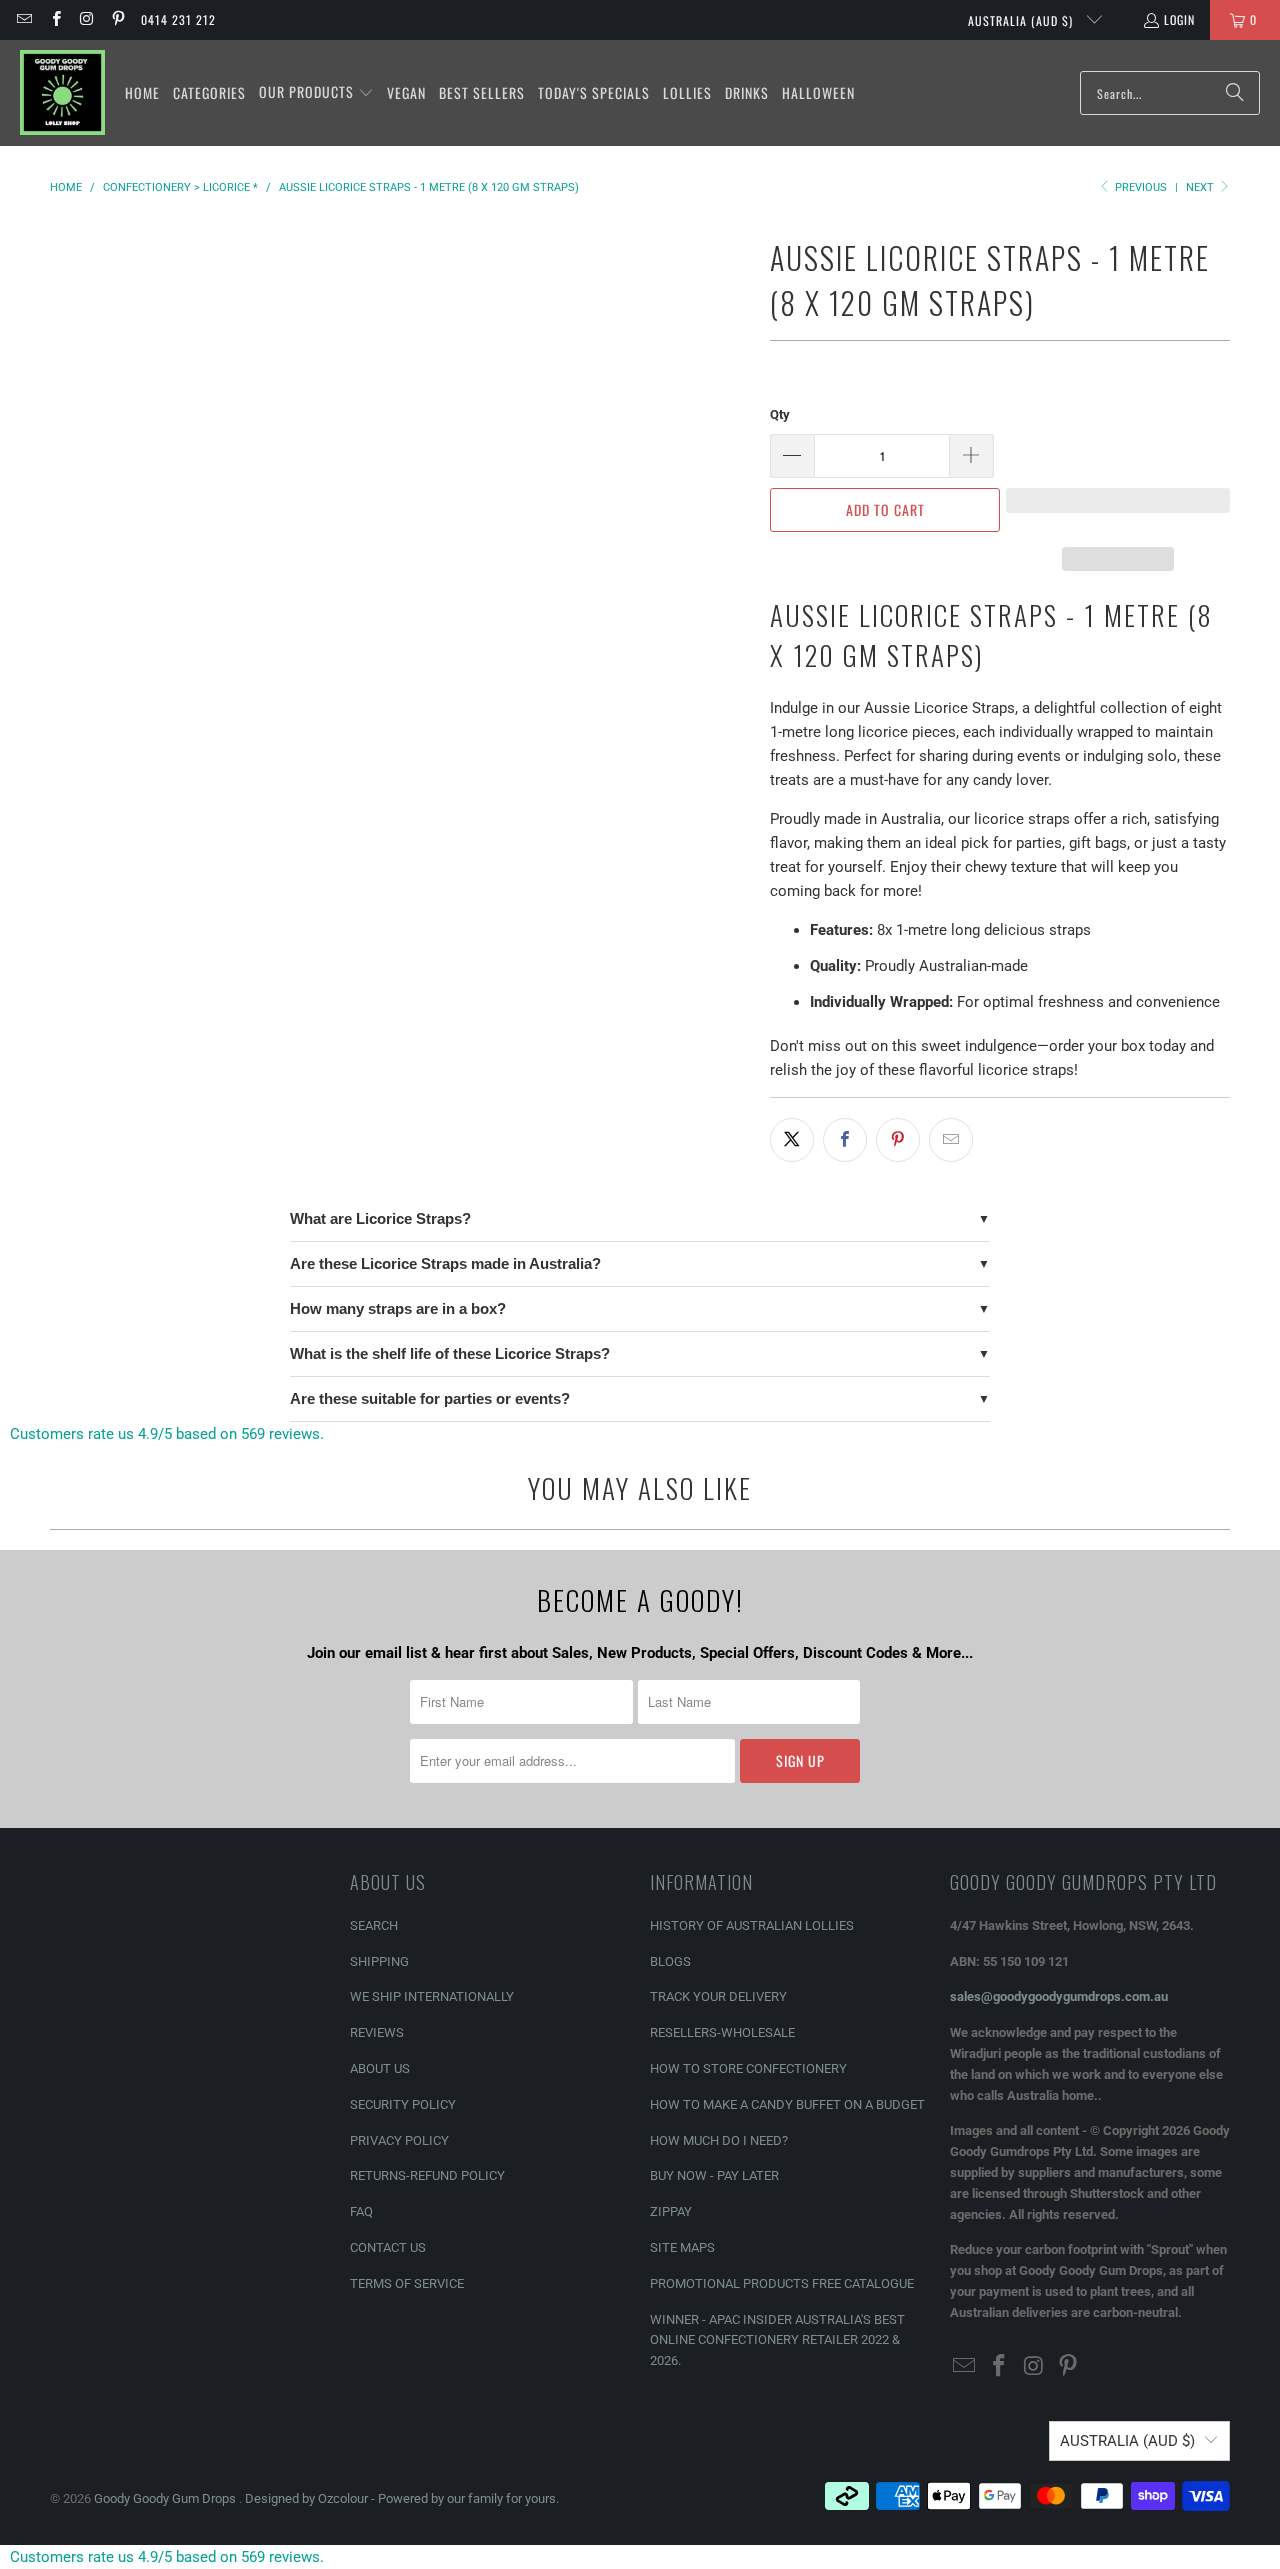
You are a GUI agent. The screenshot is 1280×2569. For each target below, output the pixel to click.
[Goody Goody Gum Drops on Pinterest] (117, 19)
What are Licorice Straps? (380, 1218)
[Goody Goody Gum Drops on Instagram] (86, 19)
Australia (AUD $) (1022, 20)
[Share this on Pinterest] (898, 1140)
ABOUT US (380, 2068)
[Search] (1235, 93)
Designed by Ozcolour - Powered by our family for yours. (402, 2498)
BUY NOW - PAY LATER (714, 2175)
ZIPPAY (671, 2211)
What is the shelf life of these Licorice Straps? (450, 1353)
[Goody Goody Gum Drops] (62, 93)
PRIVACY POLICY (399, 2140)
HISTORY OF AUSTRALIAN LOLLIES (752, 1925)
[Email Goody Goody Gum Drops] (23, 19)
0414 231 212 (178, 19)
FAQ (361, 2211)
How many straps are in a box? (398, 1308)
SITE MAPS (682, 2247)
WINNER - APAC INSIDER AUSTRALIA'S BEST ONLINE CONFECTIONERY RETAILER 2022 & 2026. (777, 2340)
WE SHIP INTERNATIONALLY (432, 1996)
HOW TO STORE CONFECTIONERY (748, 2068)
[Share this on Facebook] (845, 1140)
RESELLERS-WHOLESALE (722, 2032)
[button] (316, 93)
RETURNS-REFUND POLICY (427, 2175)
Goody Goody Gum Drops (166, 2498)
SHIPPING (379, 1961)
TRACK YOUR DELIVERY (718, 1996)
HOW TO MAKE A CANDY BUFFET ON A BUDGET (787, 2104)
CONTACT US (388, 2247)
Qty (780, 414)
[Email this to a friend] (951, 1140)
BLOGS (670, 1961)
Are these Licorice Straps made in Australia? (445, 1263)
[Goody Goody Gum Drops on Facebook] (54, 19)
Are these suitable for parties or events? (430, 1398)
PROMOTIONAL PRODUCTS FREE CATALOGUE (782, 2283)
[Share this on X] (792, 1140)
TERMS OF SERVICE (407, 2283)
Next (1201, 187)
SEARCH (374, 1925)
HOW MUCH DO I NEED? (719, 2140)
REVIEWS (377, 2032)
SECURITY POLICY (403, 2104)
